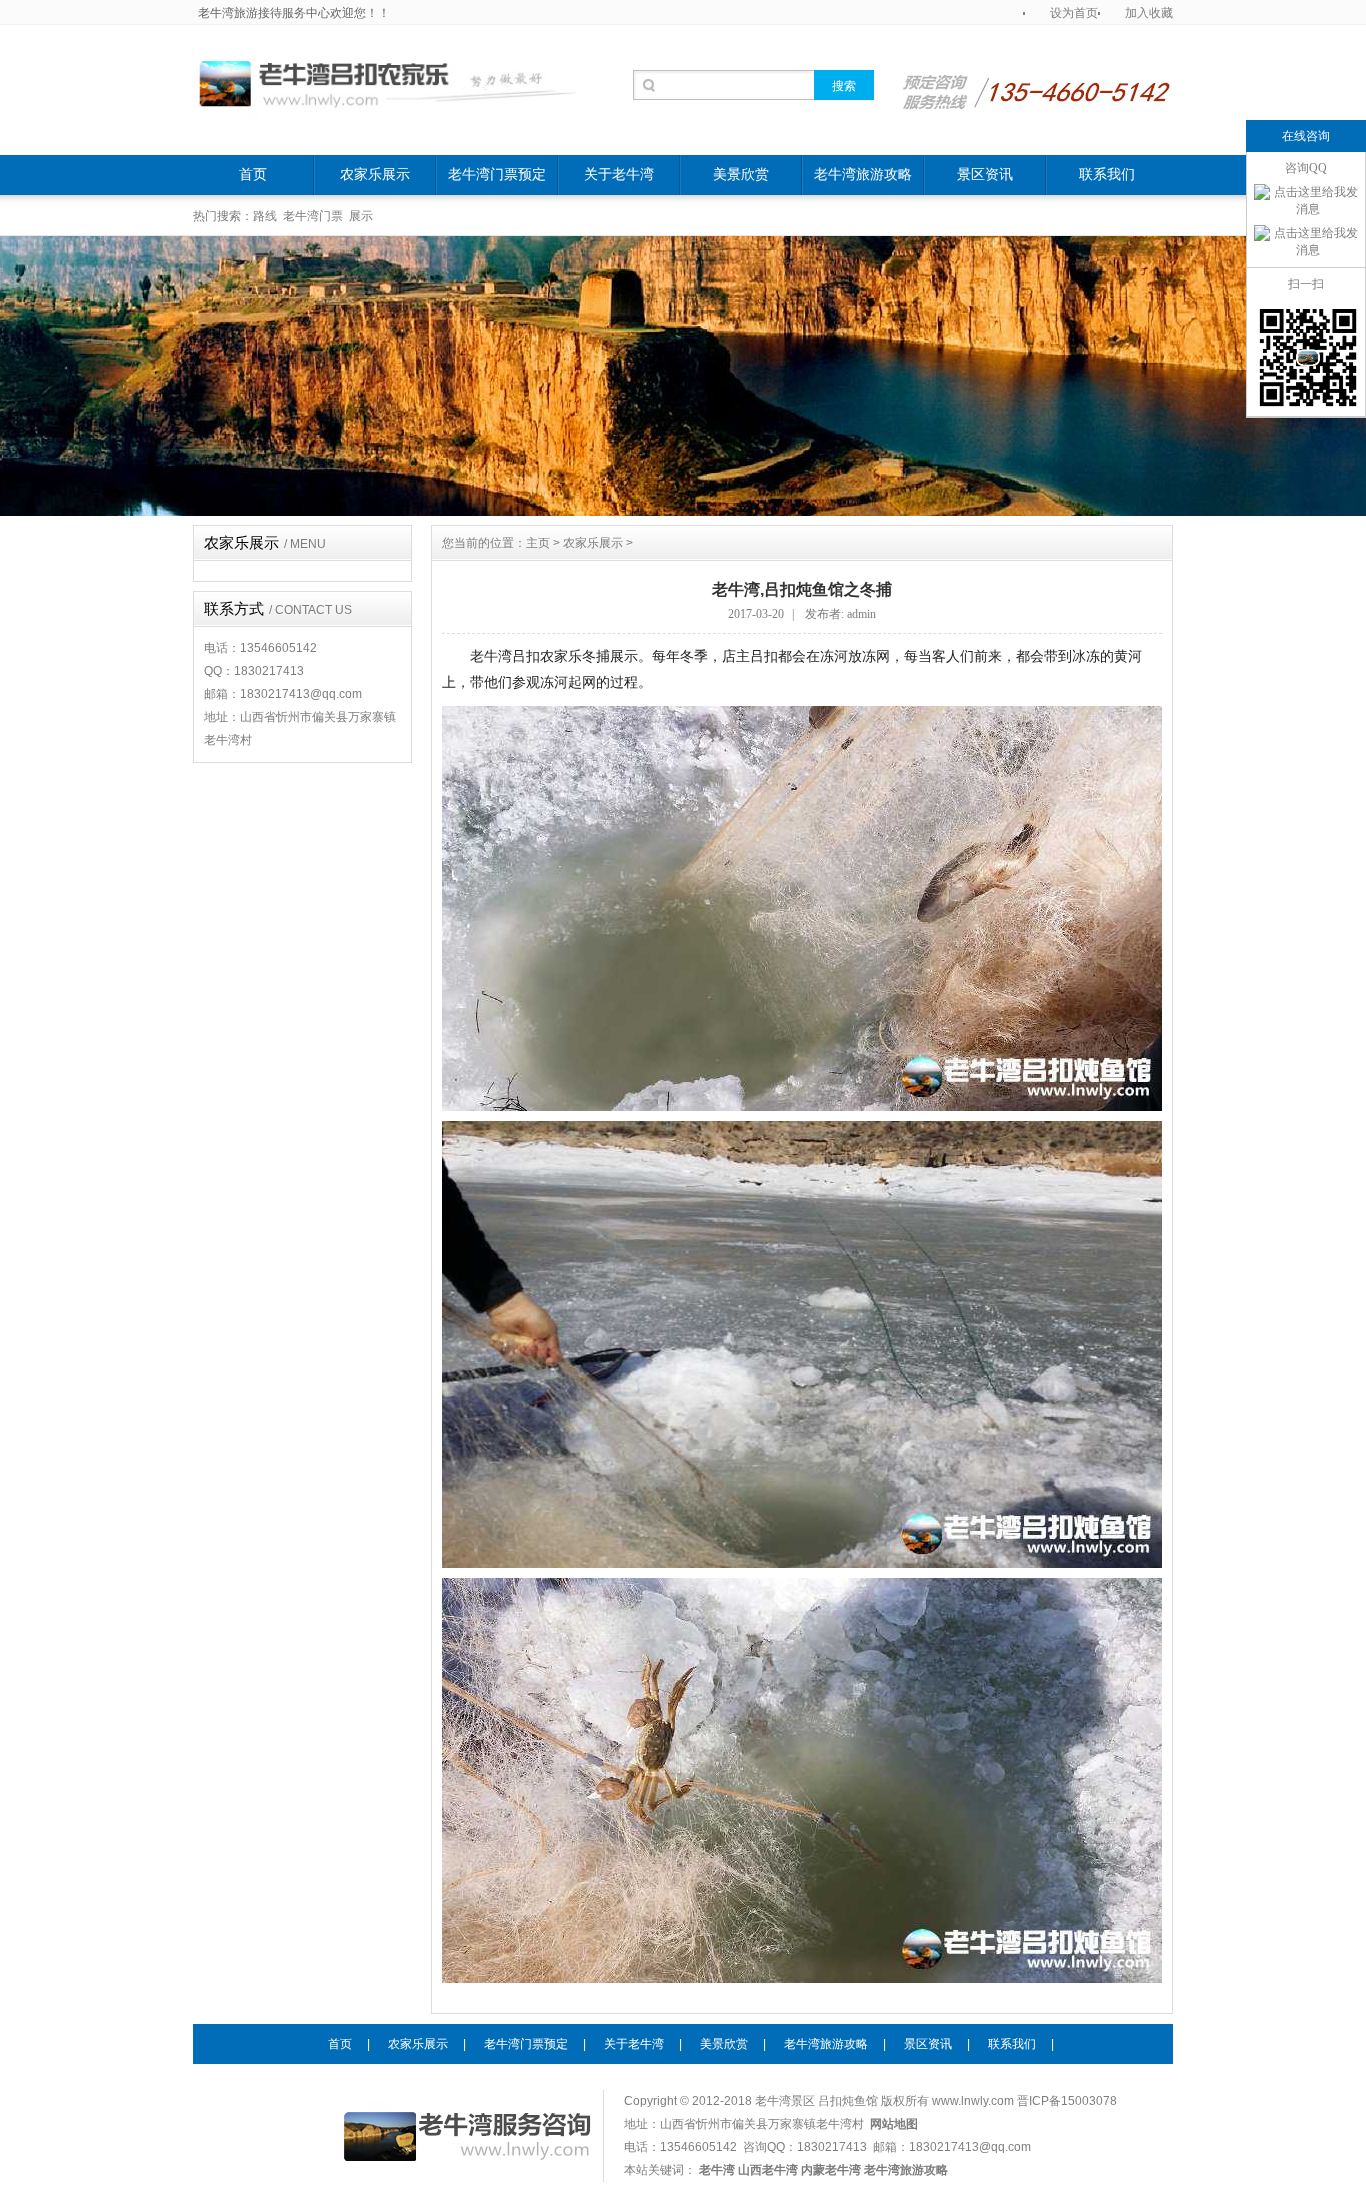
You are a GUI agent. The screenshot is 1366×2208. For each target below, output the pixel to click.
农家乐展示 (375, 174)
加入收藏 (1149, 13)
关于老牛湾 (619, 174)
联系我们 (1107, 174)
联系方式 (278, 609)
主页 (538, 543)
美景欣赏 (741, 174)
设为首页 (1074, 13)
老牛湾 (969, 2159)
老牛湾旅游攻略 (863, 174)
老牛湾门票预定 (497, 174)
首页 (253, 174)
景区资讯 (985, 174)
